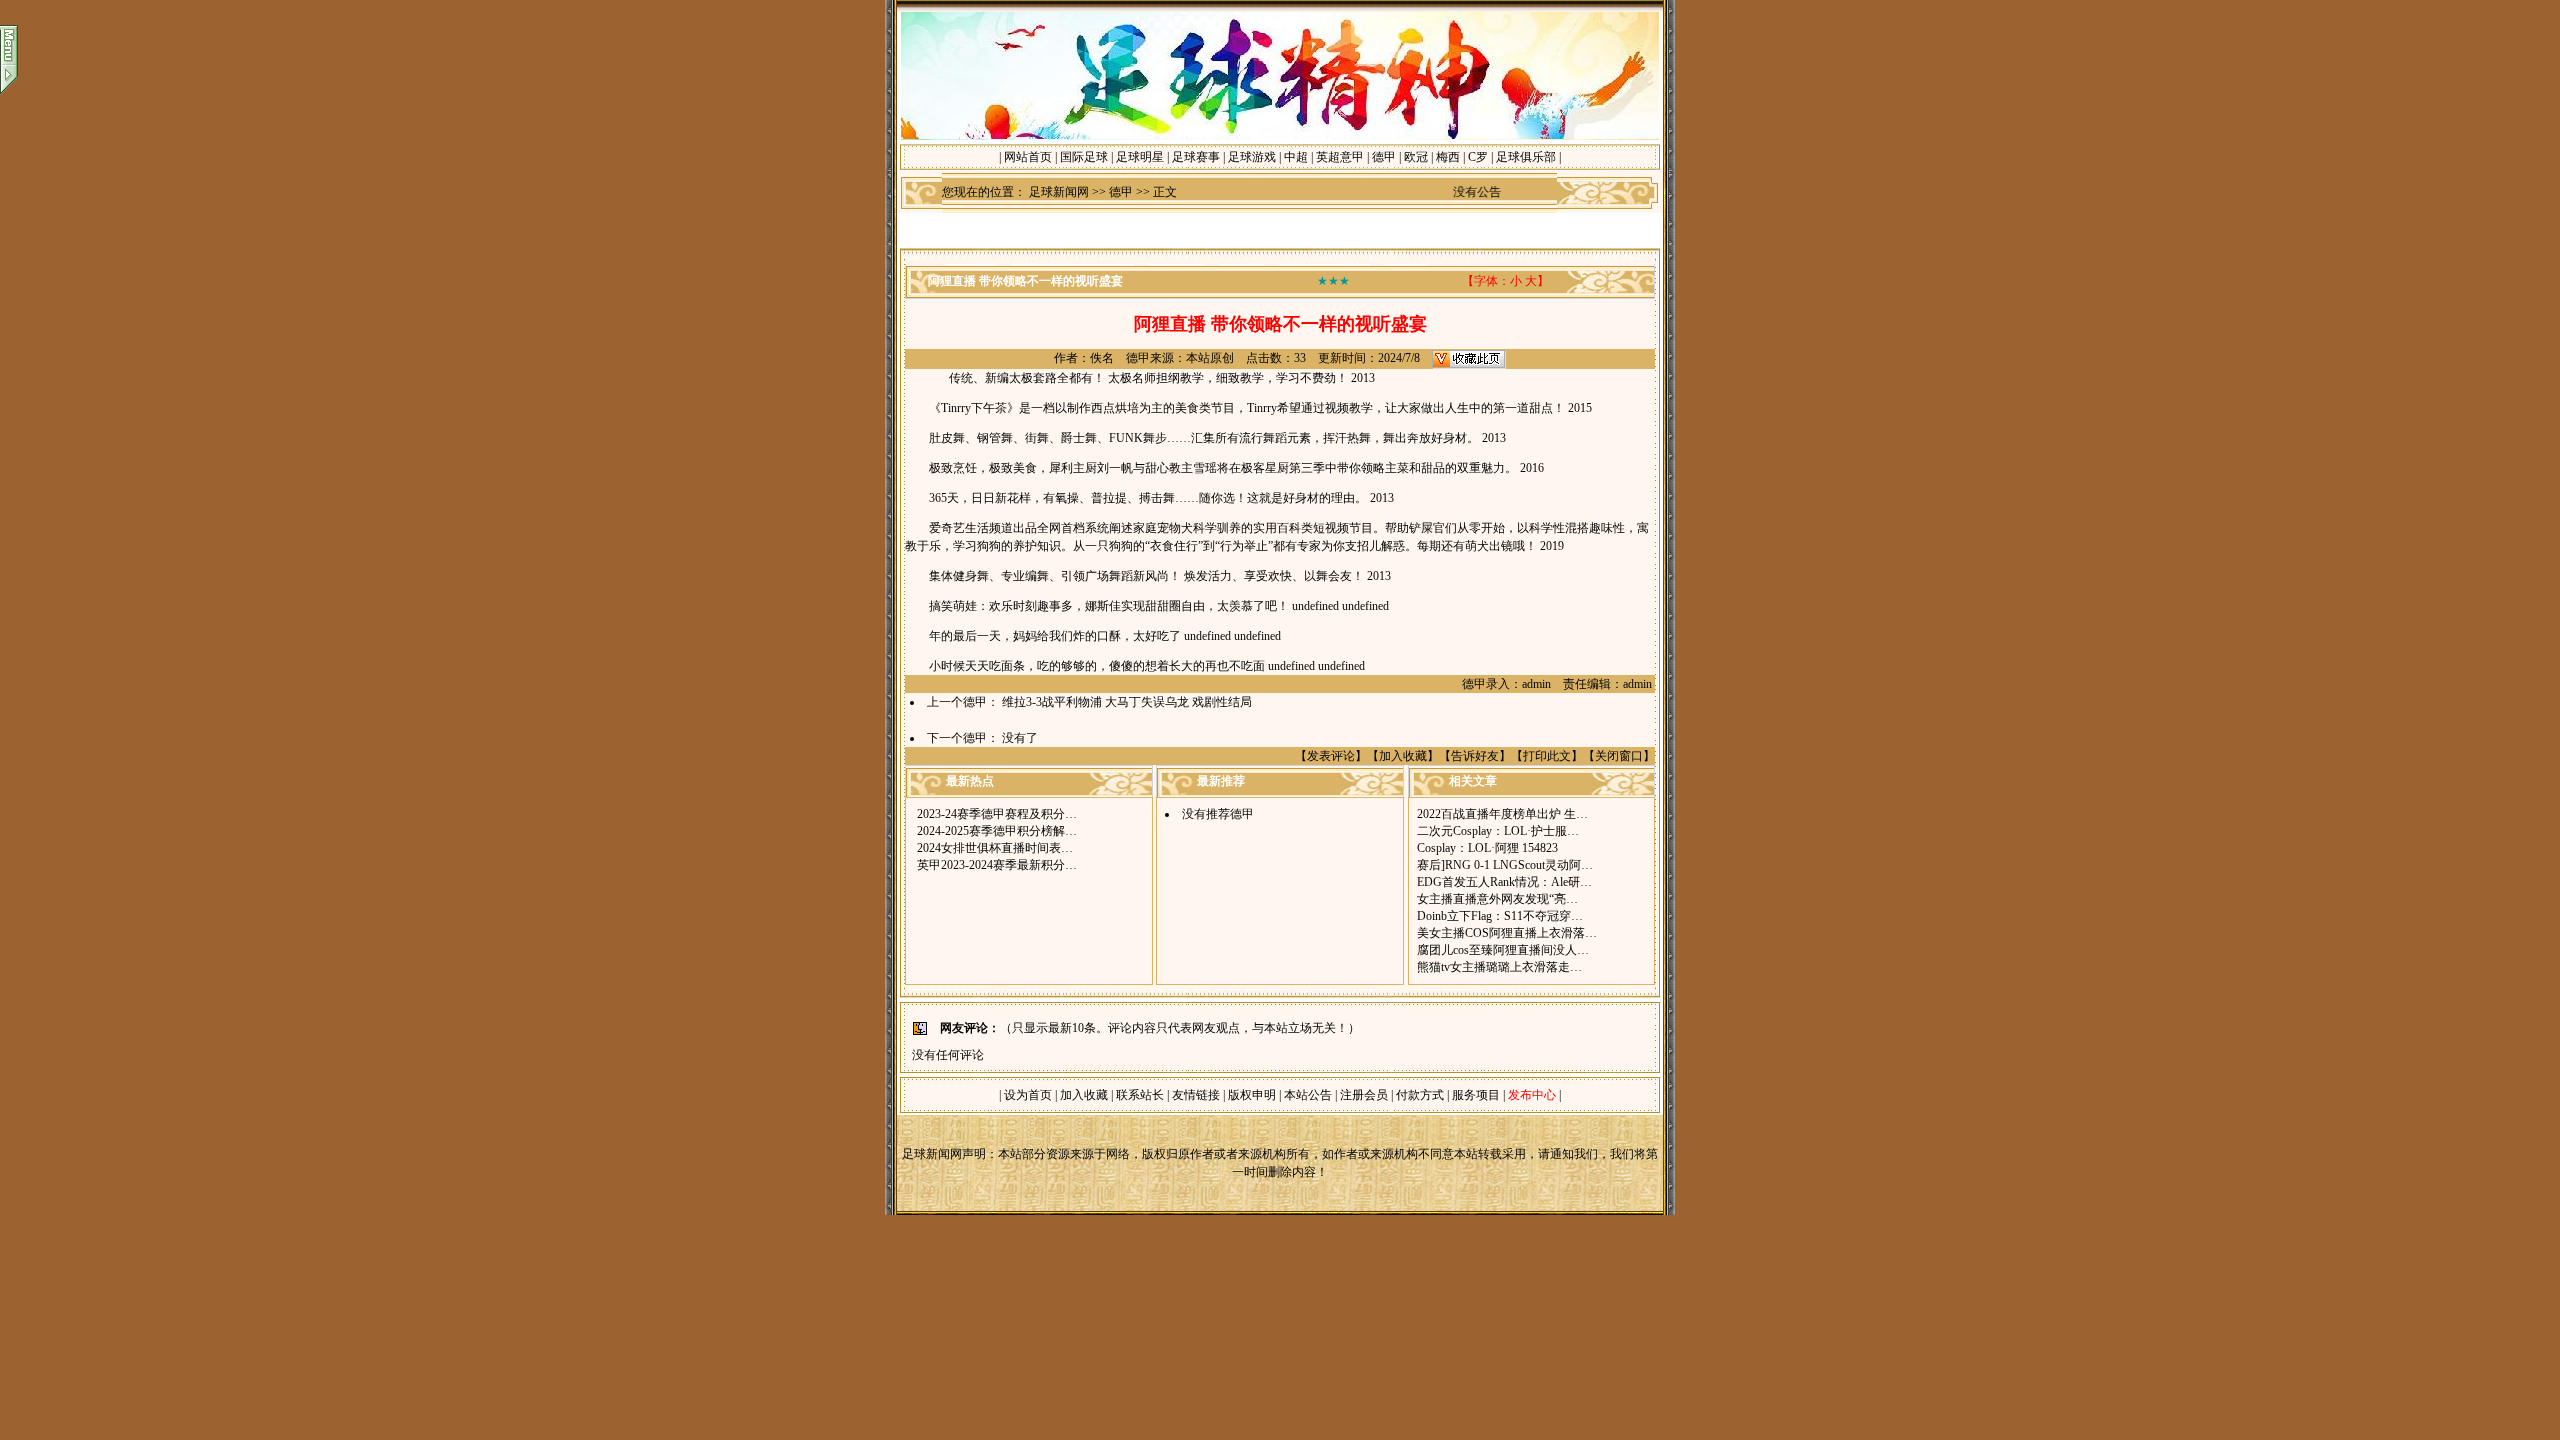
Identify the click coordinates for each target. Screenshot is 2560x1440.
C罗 (1478, 157)
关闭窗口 (1619, 756)
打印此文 (1547, 756)
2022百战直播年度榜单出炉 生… (1502, 814)
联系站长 (1140, 1095)
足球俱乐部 (1526, 157)
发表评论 (1331, 756)
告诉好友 (1475, 756)
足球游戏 (1252, 157)
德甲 (1384, 157)
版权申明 (1252, 1095)
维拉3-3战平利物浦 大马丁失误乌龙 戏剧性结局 (1127, 702)
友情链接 (1196, 1095)
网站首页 (1028, 157)
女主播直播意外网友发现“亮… (1497, 899)
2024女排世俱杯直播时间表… (995, 848)
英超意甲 (1340, 157)
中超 (1296, 157)
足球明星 (1140, 157)
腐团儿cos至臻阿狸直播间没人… (1503, 950)
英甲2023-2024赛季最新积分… (997, 865)
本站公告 (1308, 1095)
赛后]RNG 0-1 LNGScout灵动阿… (1505, 865)
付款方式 (1421, 1095)
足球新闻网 (1059, 192)
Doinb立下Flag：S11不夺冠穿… (1500, 916)
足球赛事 (1196, 157)
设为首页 (1028, 1095)
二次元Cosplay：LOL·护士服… (1498, 831)
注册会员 (1365, 1095)
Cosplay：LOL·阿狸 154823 (1487, 848)
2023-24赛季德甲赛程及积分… (997, 814)
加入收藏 (1403, 756)
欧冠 (1416, 157)
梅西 (1448, 157)
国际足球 (1084, 157)
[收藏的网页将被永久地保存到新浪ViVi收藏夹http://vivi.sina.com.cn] (1469, 358)
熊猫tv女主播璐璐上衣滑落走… (1499, 967)
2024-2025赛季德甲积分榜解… (997, 831)
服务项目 (1474, 1095)
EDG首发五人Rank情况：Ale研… (1504, 882)
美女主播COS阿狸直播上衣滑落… (1507, 933)
